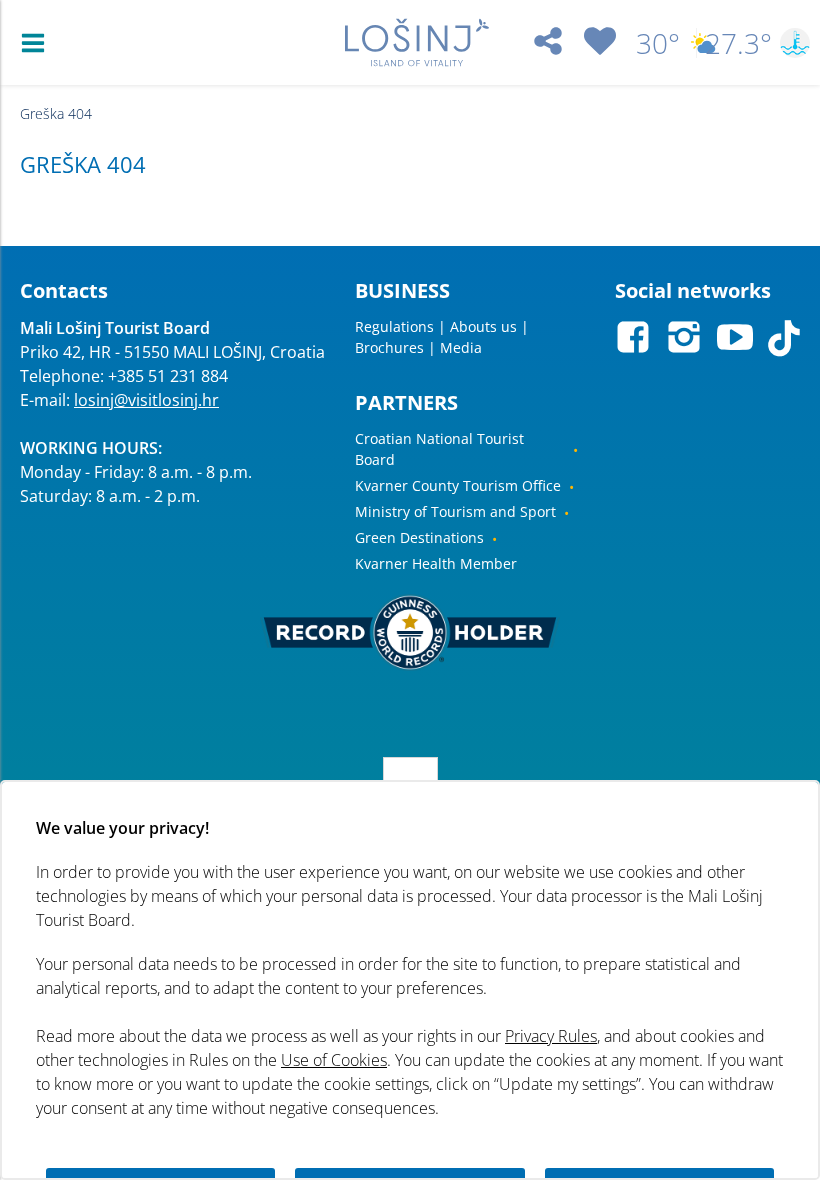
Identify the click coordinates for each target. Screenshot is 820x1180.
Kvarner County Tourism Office (458, 485)
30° (658, 43)
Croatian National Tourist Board (439, 449)
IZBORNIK (37, 43)
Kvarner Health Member (436, 563)
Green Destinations (419, 537)
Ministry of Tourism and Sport (455, 511)
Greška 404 (56, 113)
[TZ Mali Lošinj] (416, 42)
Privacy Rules (551, 1036)
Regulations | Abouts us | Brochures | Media (442, 337)
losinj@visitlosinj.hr (146, 400)
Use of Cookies (334, 1060)
